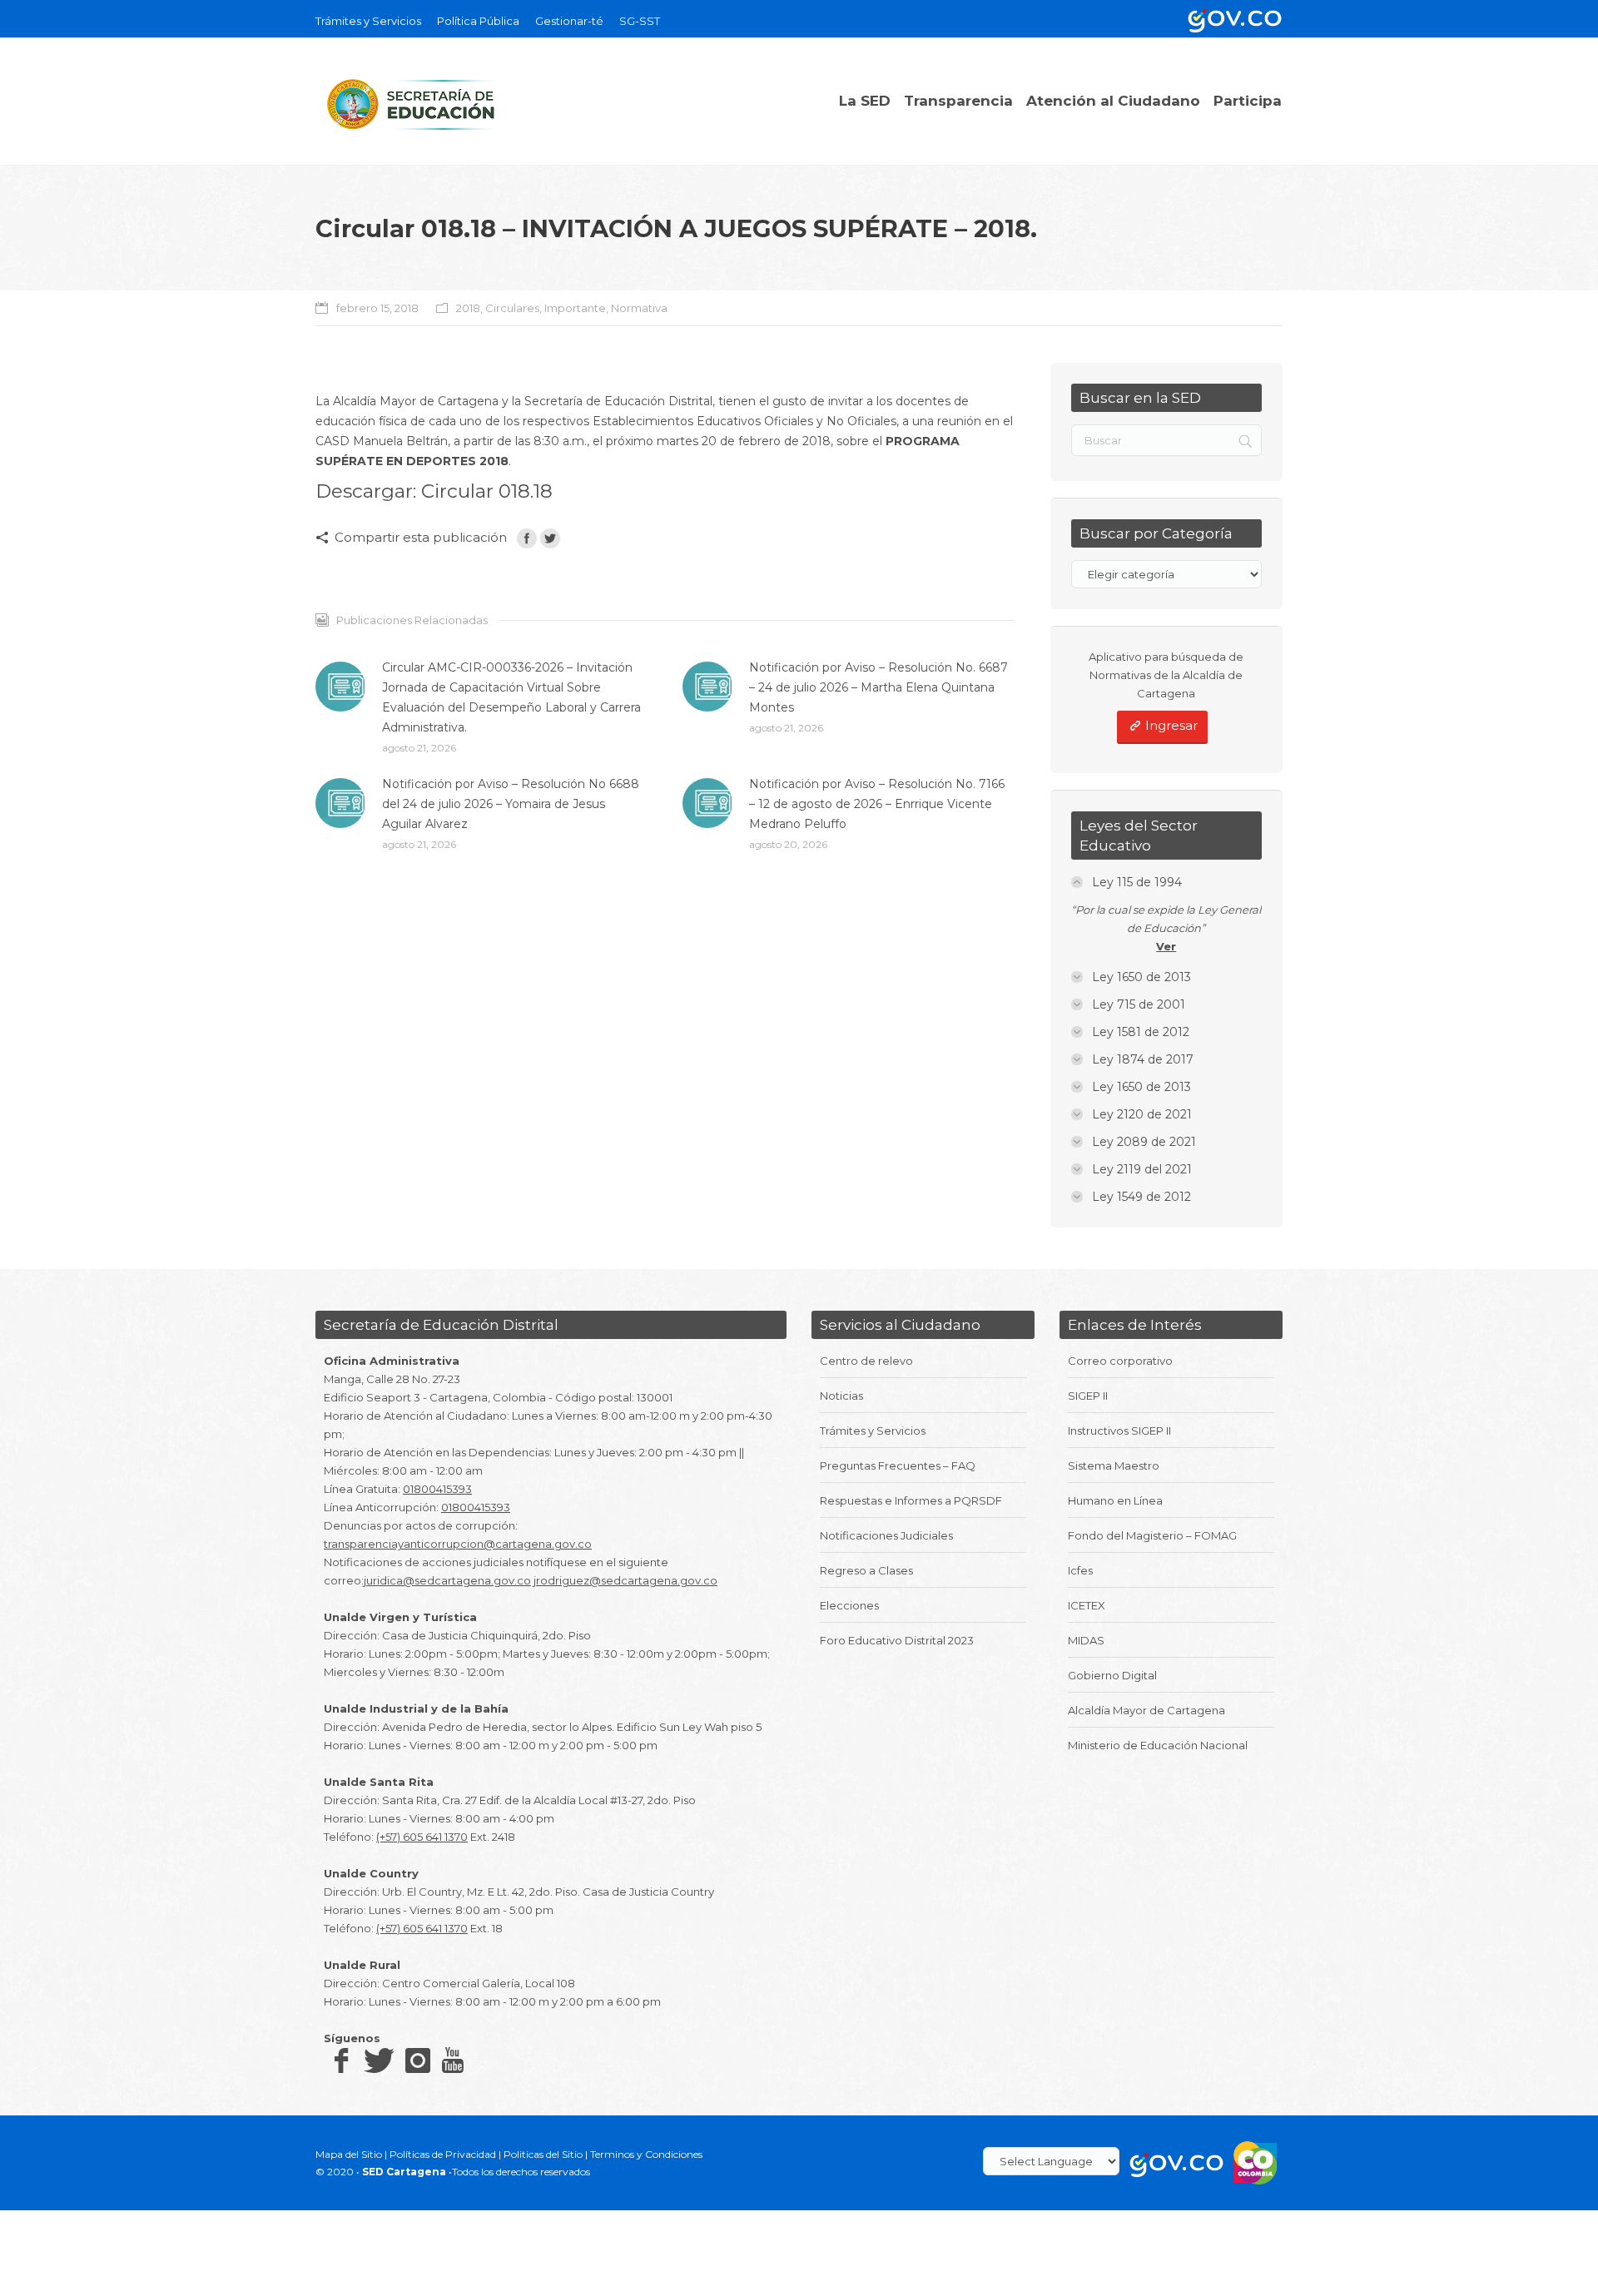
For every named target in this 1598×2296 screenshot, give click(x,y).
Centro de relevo (866, 1361)
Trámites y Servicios (873, 1431)
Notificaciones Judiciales (886, 1535)
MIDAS (1086, 1640)
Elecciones (849, 1605)
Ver (1166, 946)
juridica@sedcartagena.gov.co (447, 1580)
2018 (468, 308)
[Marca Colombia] (1256, 2162)
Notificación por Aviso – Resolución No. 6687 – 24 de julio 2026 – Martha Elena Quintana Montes (878, 687)
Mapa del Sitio (349, 2154)
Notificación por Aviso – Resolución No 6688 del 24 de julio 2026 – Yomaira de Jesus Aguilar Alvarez (511, 804)
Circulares (512, 308)
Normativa (639, 308)
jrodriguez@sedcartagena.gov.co (625, 1580)
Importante (575, 308)
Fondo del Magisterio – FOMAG (1152, 1535)
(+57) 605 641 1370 (422, 1837)
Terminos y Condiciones (646, 2154)
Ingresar (1171, 725)
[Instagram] (418, 2060)
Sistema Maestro (1114, 1465)
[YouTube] (453, 2060)
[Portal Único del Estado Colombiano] (1232, 19)
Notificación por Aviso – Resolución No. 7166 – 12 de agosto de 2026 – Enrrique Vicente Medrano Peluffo (877, 804)
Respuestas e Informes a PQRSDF (911, 1500)
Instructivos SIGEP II (1119, 1431)
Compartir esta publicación (421, 537)
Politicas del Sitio (543, 2154)
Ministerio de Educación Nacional (1158, 1745)
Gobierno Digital (1112, 1675)
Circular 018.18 (487, 491)
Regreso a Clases (866, 1570)
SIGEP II (1088, 1396)
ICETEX (1087, 1605)
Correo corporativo (1120, 1361)
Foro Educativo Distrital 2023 (897, 1640)
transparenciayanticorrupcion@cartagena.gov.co (458, 1544)
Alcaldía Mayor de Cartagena (1146, 1710)
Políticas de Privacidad (443, 2154)
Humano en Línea (1115, 1500)
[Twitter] (550, 538)
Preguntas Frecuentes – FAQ (898, 1465)
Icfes (1080, 1570)
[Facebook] (527, 538)
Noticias (841, 1396)
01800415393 (437, 1489)
